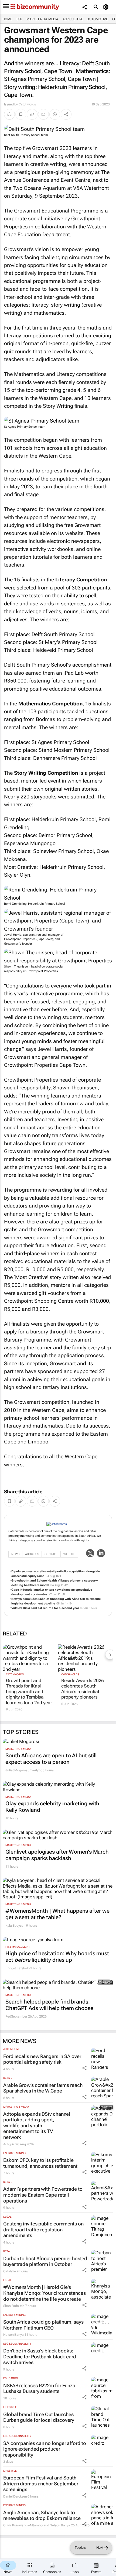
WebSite (69, 1554)
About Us (32, 1554)
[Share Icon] (84, 2068)
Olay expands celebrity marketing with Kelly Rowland (52, 1807)
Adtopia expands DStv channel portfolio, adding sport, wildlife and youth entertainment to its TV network (37, 2126)
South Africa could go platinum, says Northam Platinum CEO (43, 2325)
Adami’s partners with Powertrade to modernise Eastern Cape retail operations (43, 2195)
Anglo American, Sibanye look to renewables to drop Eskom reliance (42, 2515)
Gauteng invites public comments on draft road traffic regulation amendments (43, 2229)
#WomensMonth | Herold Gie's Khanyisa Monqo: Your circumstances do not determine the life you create (45, 2293)
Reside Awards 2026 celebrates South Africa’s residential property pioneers (83, 1689)
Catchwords (27, 104)
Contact (51, 1554)
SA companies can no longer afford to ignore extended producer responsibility (45, 2449)
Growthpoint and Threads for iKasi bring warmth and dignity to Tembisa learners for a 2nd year (29, 1692)
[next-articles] (110, 1655)
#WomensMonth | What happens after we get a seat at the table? (57, 1914)
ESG (19, 19)
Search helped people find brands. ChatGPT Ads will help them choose (49, 2005)
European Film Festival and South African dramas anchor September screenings (41, 2484)
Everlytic (36, 1770)
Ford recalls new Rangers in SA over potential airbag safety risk (42, 2059)
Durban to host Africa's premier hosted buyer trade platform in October (45, 2261)
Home (7, 19)
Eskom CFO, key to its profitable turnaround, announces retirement (40, 2163)
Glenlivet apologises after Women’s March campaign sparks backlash (57, 1855)
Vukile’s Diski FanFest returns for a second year (45, 1608)
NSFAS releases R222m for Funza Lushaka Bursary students (39, 2388)
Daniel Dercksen (15, 2496)
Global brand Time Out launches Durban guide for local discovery (39, 2417)
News (15, 1554)
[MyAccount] (107, 7)
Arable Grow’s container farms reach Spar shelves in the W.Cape (43, 2088)
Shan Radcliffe (14, 2306)
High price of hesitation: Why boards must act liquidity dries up (57, 1957)
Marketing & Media (42, 19)
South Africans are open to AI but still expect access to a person (51, 1759)
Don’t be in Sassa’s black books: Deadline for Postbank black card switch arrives (40, 2357)
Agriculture (73, 19)
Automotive (98, 19)
